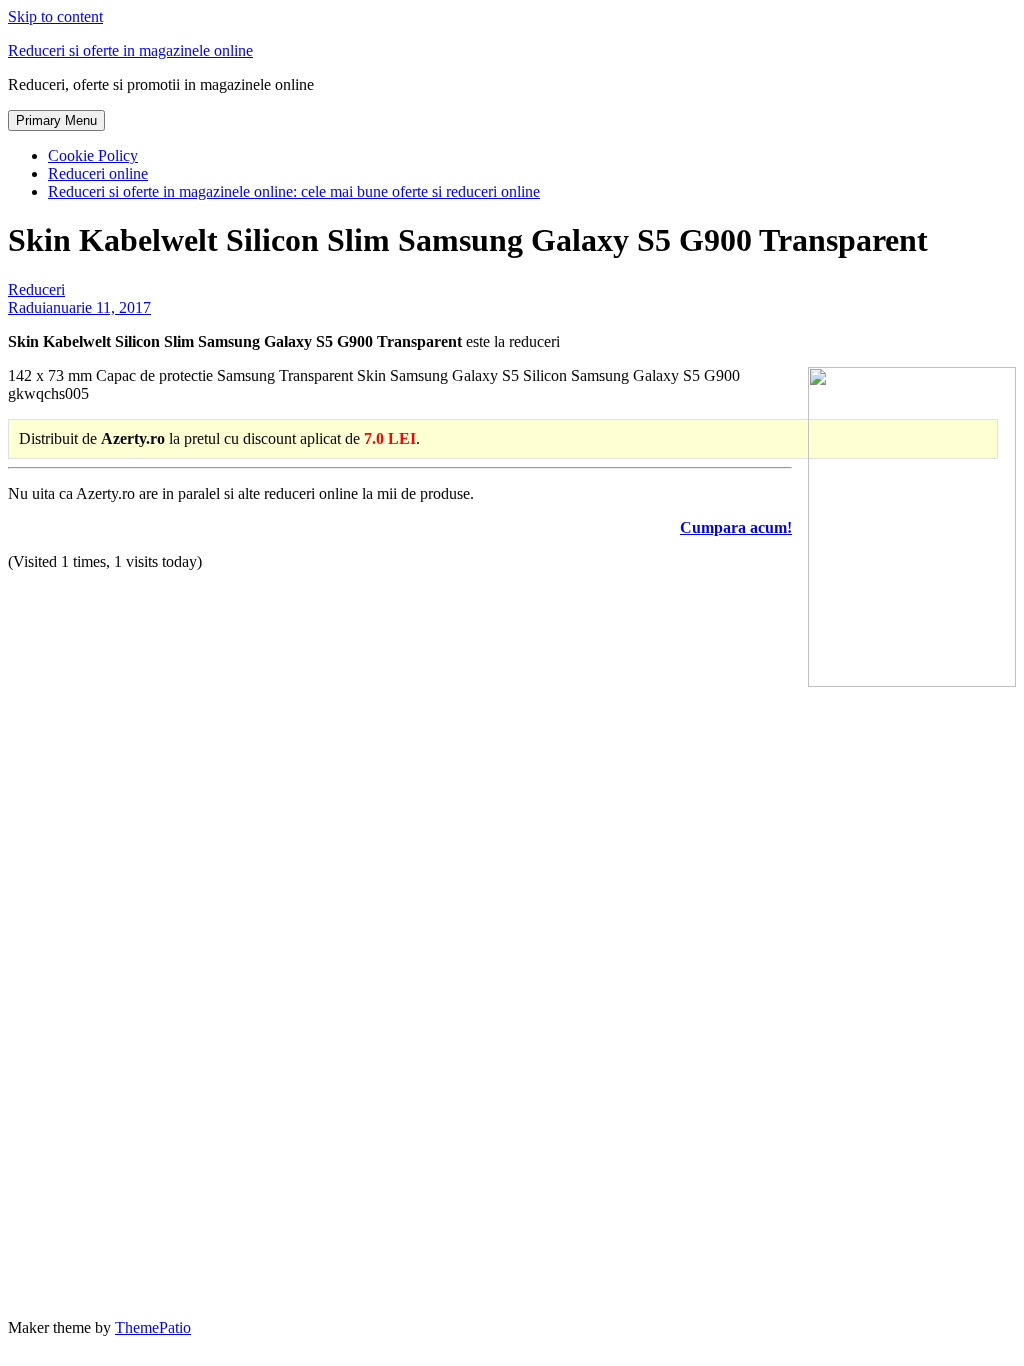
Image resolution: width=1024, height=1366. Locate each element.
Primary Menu (56, 120)
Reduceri (36, 289)
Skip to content (55, 16)
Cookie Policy (93, 155)
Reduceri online (98, 173)
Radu (25, 307)
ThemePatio (153, 1327)
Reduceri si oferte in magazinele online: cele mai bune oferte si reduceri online (294, 191)
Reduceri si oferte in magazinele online (130, 50)
